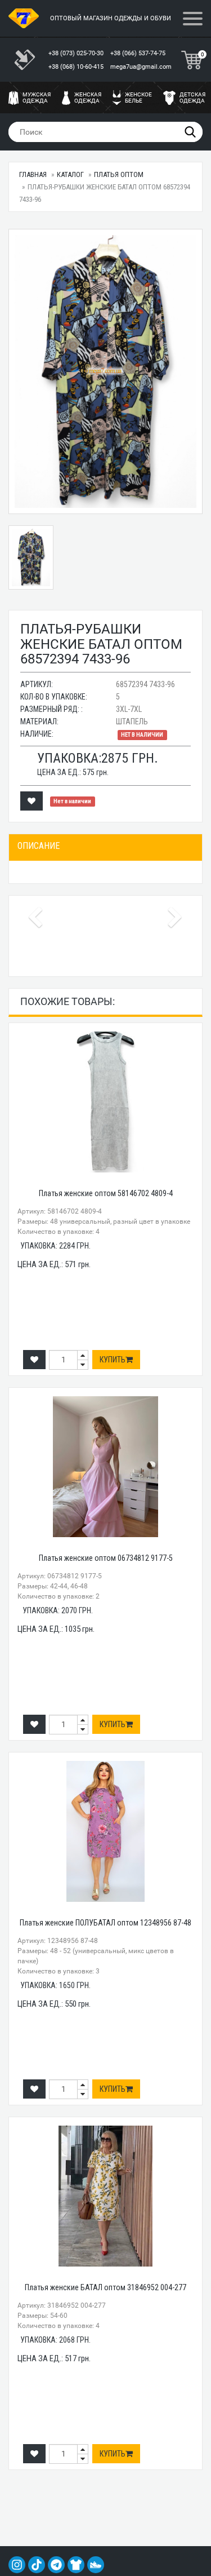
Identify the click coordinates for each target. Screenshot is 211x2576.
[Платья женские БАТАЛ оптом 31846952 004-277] (105, 2196)
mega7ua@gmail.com (141, 67)
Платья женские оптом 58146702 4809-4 (106, 1193)
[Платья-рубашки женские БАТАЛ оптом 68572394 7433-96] (105, 371)
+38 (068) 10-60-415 (77, 67)
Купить (113, 1360)
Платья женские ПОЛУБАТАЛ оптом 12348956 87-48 (105, 1923)
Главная (33, 174)
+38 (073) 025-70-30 (77, 53)
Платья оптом (119, 174)
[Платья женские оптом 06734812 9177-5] (105, 1467)
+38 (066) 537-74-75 (139, 53)
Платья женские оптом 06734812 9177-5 (106, 1558)
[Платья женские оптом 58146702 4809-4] (105, 1102)
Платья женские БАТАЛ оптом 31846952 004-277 (105, 2287)
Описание (39, 846)
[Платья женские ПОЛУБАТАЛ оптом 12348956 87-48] (105, 1831)
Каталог (70, 174)
